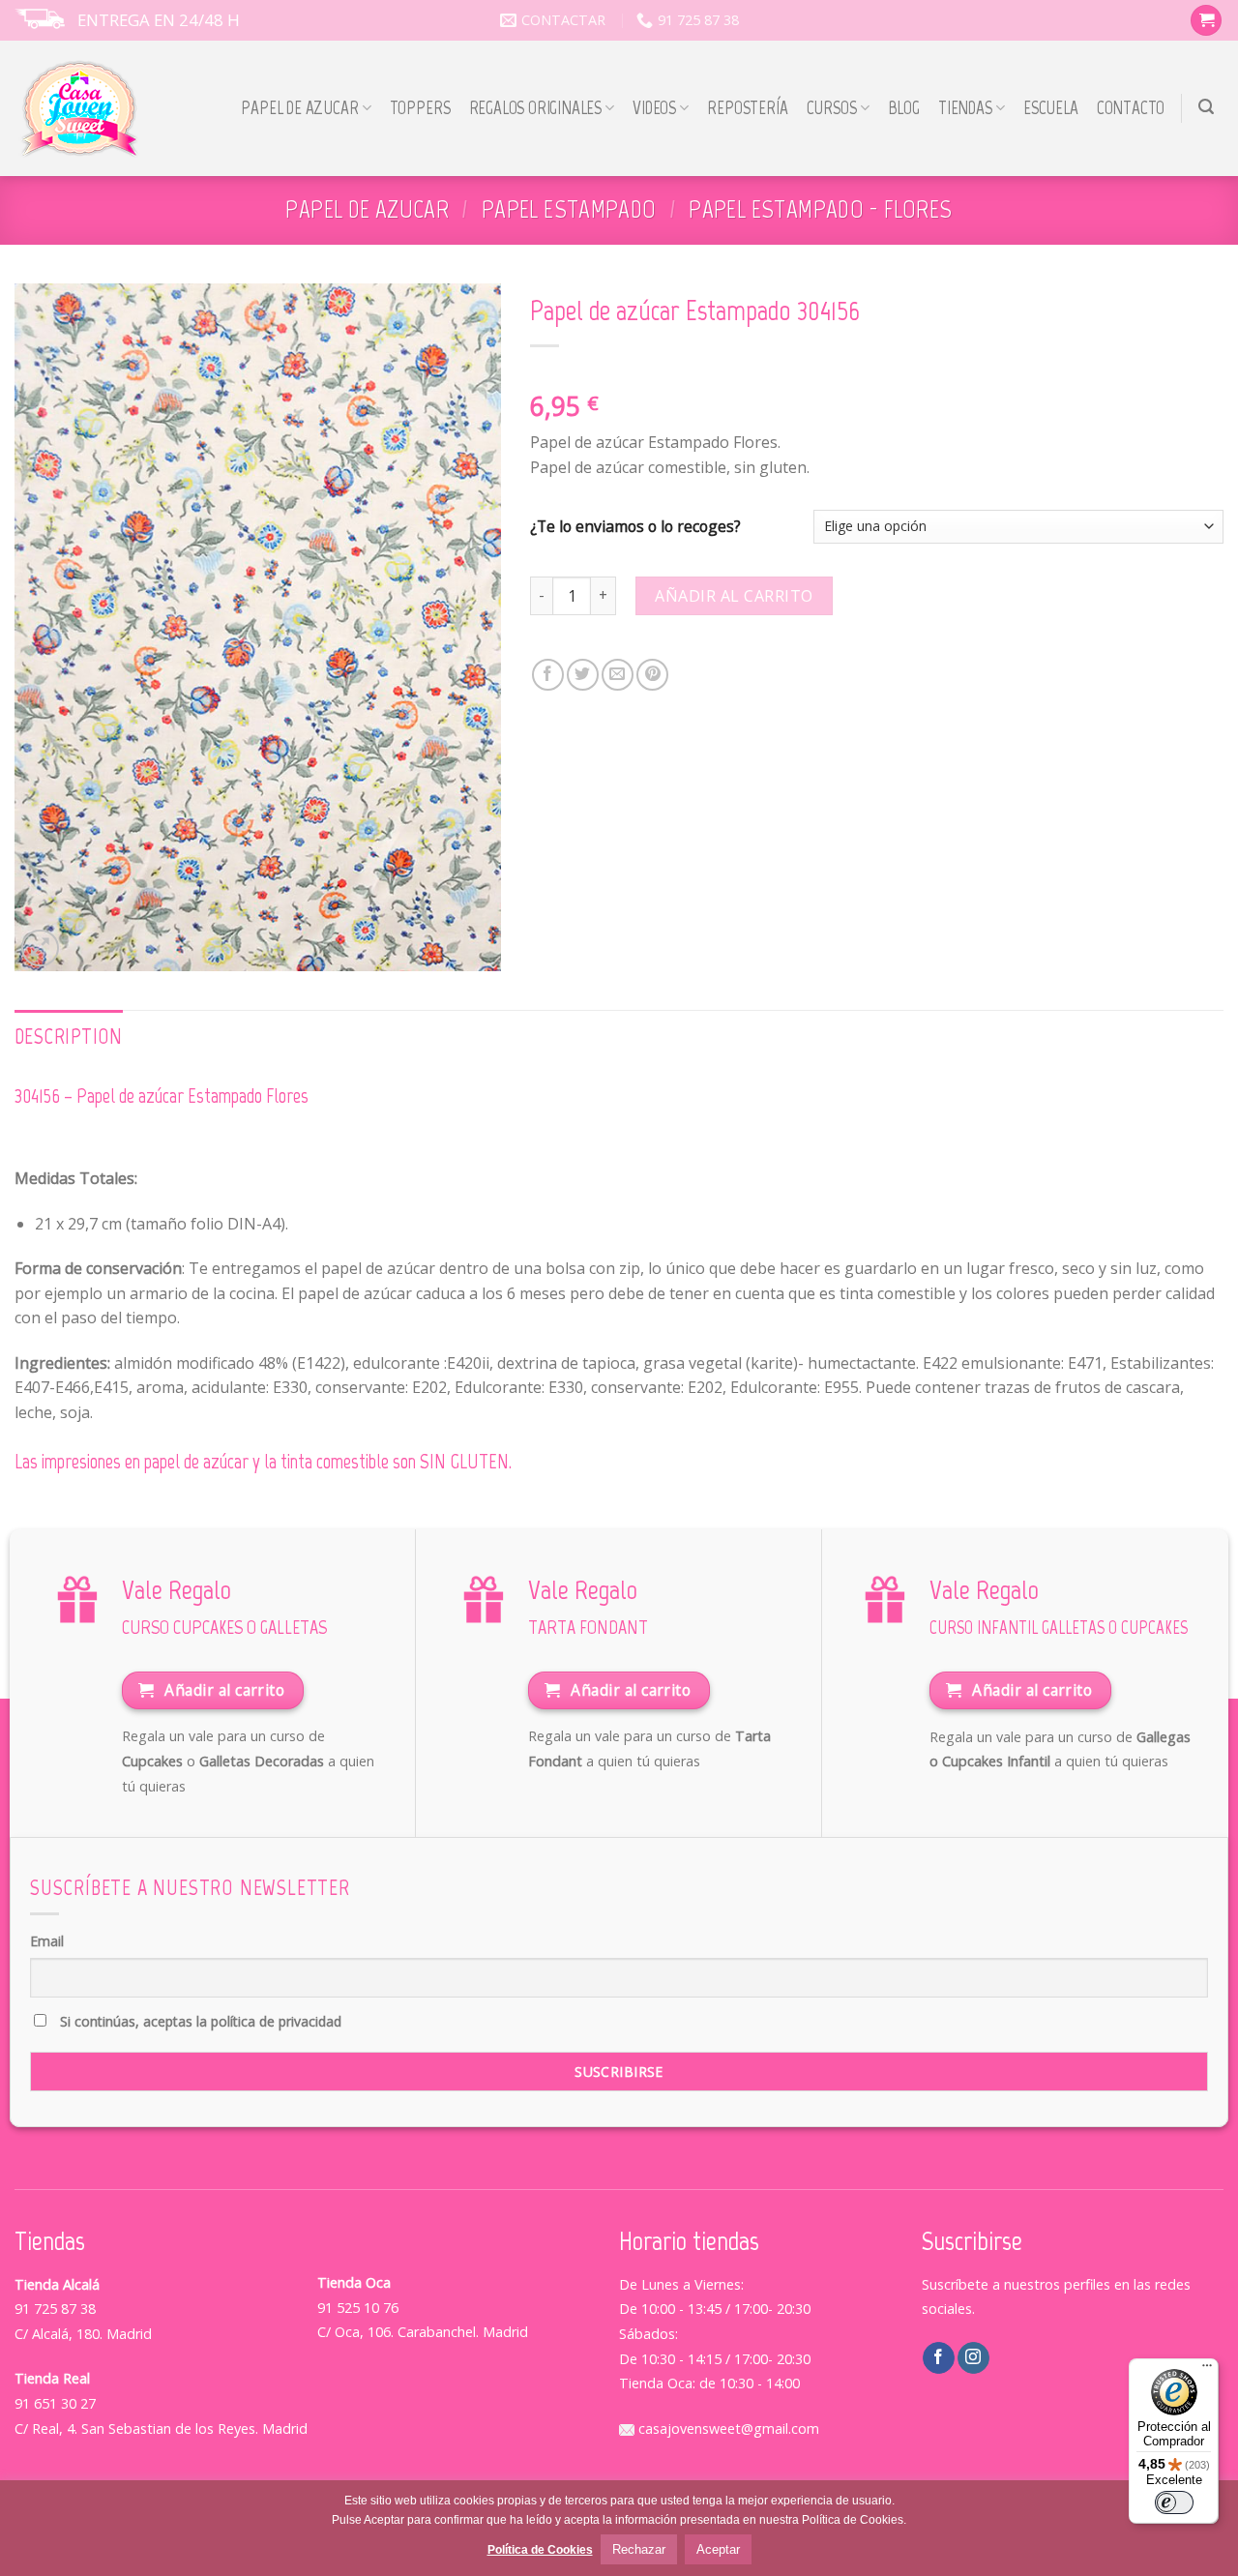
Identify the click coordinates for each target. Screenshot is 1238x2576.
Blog (904, 108)
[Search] (1207, 107)
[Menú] (1207, 2370)
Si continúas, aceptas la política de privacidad (199, 2021)
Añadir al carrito (734, 596)
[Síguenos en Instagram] (973, 2358)
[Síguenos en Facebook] (939, 2358)
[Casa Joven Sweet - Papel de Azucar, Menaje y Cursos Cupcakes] (80, 109)
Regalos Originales (536, 108)
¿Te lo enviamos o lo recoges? (635, 527)
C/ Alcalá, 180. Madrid (83, 2334)
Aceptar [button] (718, 2549)
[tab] (69, 1037)
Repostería (747, 108)
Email (47, 1941)
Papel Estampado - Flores (820, 209)
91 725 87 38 (55, 2309)
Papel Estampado (569, 209)
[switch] (1174, 2502)
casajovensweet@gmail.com (727, 2428)
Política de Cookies (540, 2550)
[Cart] (1206, 21)
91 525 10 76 (358, 2308)
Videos (654, 108)
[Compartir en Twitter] (583, 675)
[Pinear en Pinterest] (652, 675)
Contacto (1131, 108)
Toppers (420, 108)
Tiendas (965, 108)
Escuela (1051, 108)
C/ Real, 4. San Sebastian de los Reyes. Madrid (161, 2428)
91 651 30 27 (55, 2403)
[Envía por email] (618, 675)
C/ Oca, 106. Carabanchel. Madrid (423, 2332)
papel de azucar (367, 209)
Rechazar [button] (639, 2549)
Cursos (832, 108)
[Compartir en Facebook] (548, 675)
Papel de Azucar (299, 108)
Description (69, 1036)
